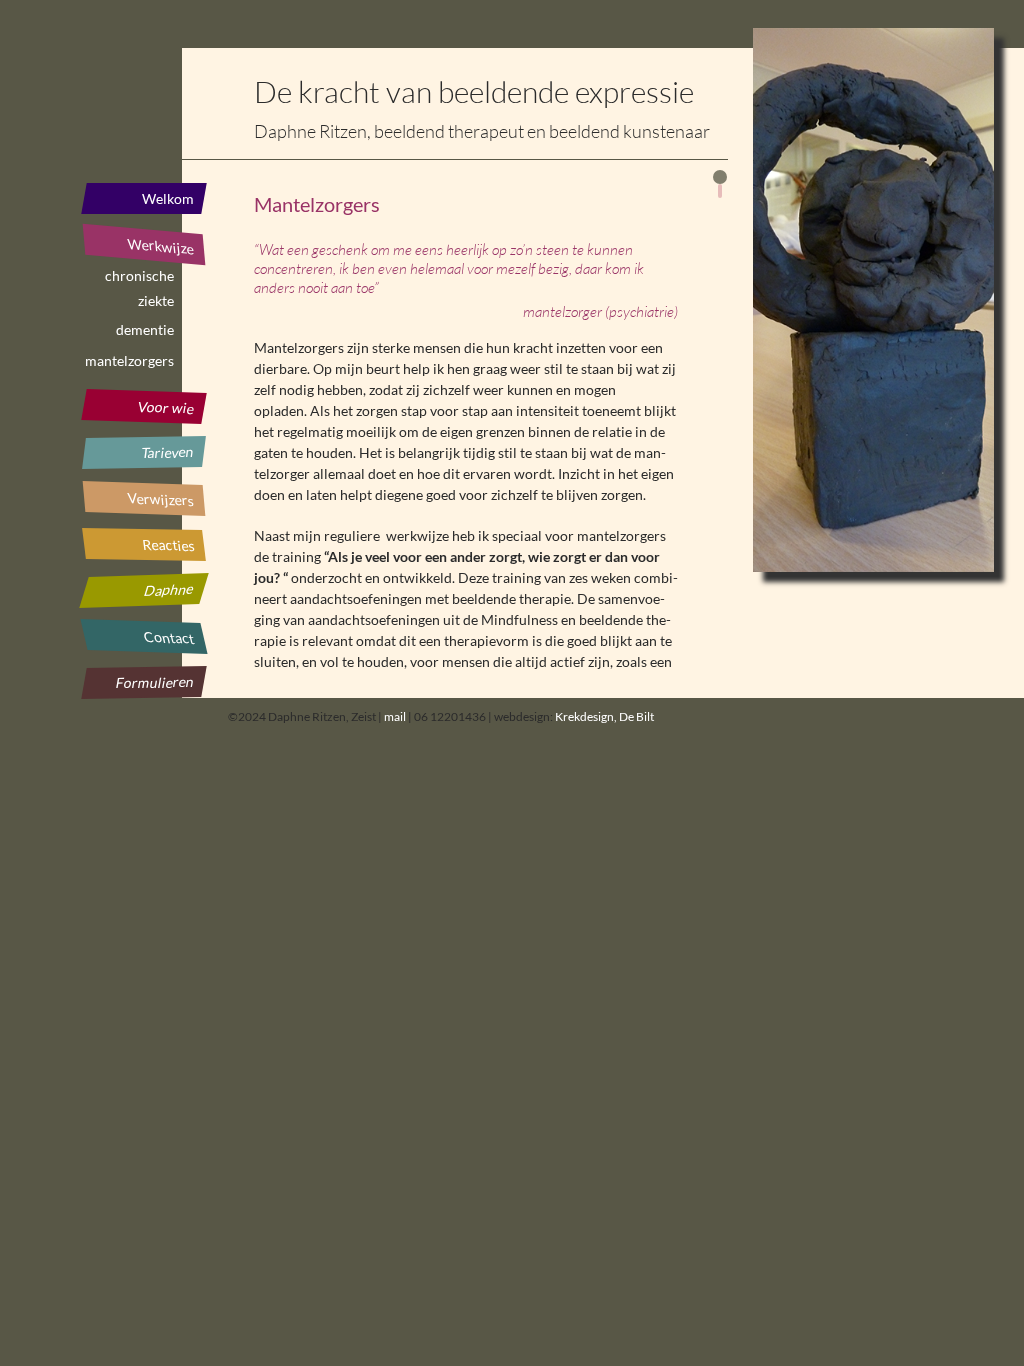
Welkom (168, 198)
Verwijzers (160, 498)
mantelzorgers (129, 360)
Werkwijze (160, 246)
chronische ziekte (139, 279)
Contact (169, 637)
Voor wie (165, 407)
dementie (145, 329)
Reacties (168, 545)
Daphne (169, 589)
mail (395, 716)
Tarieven (168, 452)
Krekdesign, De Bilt (604, 716)
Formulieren (154, 682)
